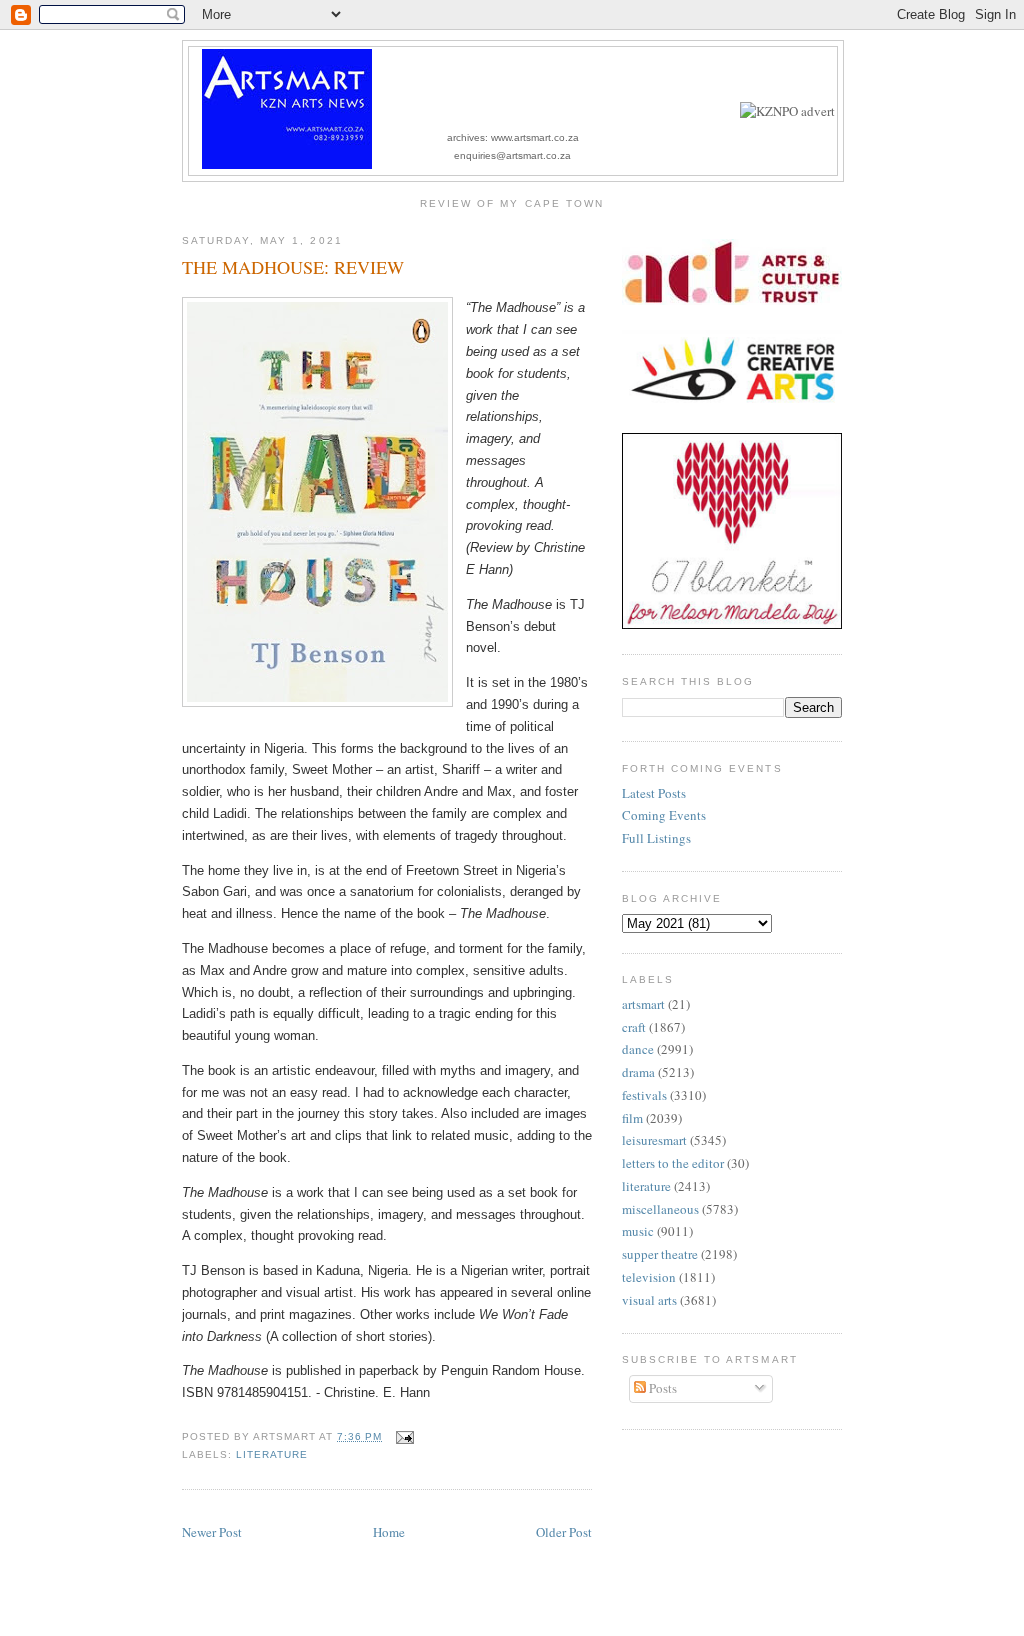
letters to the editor (673, 1163)
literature (272, 1454)
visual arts (649, 1300)
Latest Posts (654, 793)
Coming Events (664, 815)
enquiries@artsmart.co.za (512, 155)
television (649, 1277)
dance (638, 1049)
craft (634, 1027)
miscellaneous (660, 1209)
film (632, 1118)
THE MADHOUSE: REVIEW (293, 267)
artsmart (643, 1004)
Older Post (564, 1532)
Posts (661, 1388)
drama (638, 1072)
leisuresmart (654, 1140)
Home (389, 1532)
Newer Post (212, 1532)
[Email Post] (401, 1436)
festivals (644, 1095)
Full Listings (656, 838)
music (638, 1231)
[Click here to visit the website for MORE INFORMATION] (787, 111)
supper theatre (660, 1254)
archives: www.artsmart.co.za (513, 137)
